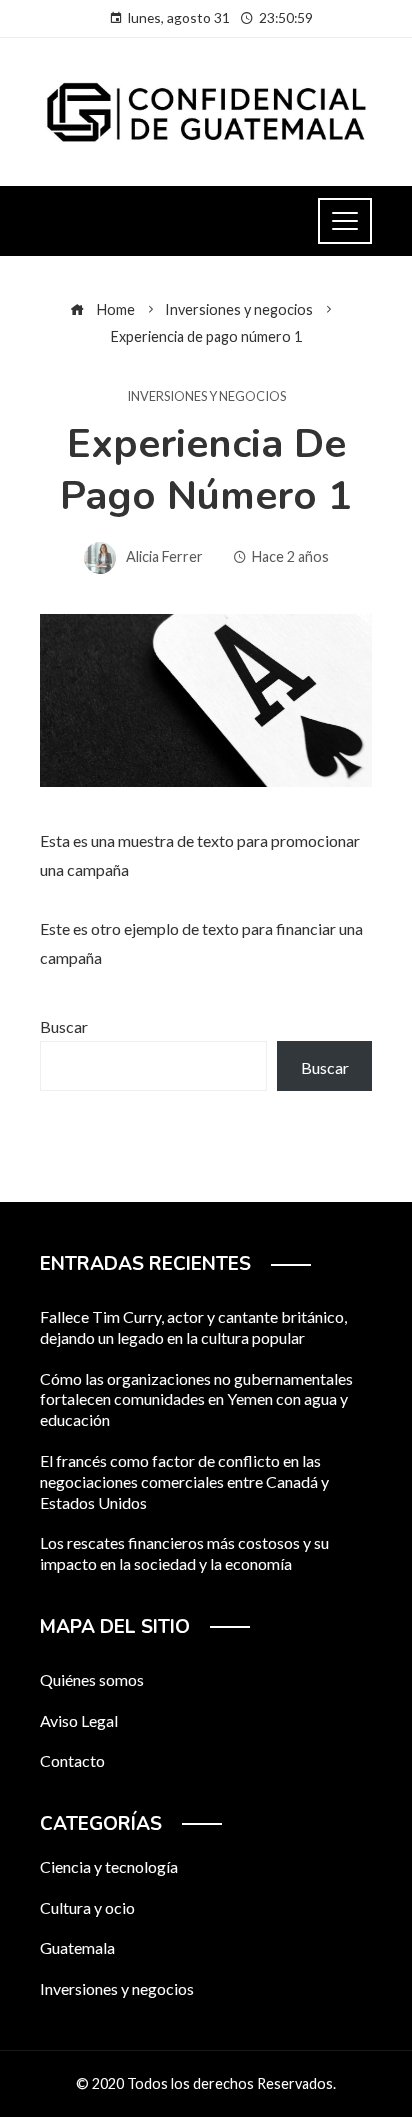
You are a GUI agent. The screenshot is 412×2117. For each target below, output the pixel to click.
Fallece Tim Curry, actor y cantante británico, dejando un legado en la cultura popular (193, 1327)
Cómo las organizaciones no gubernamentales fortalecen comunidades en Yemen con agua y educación (196, 1399)
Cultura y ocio (87, 1907)
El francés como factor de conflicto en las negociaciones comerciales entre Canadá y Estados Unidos (184, 1481)
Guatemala (77, 1947)
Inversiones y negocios (206, 396)
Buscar (64, 1026)
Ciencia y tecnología (109, 1866)
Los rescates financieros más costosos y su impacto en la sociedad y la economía (184, 1553)
